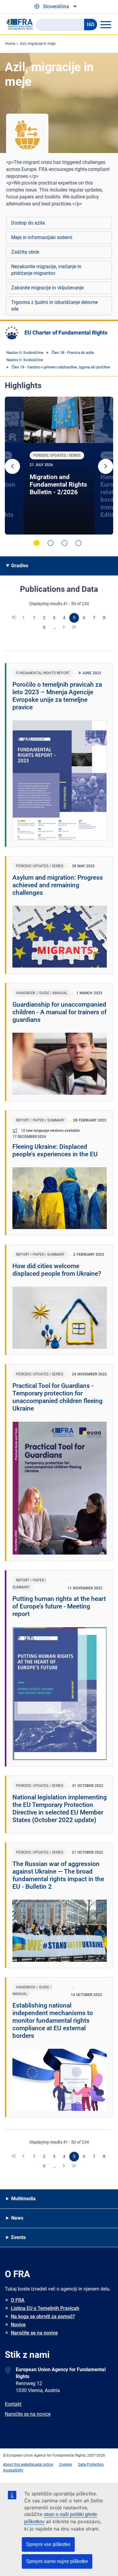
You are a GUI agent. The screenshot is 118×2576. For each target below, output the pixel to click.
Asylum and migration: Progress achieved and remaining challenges (58, 885)
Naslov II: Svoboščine (25, 353)
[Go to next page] (64, 628)
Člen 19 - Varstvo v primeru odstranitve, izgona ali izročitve (61, 367)
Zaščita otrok (25, 252)
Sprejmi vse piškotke (48, 2544)
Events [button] (18, 2237)
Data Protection (91, 2464)
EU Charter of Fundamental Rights (66, 333)
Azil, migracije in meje (38, 44)
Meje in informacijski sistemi (42, 237)
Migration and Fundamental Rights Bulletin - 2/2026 (58, 485)
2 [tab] (51, 543)
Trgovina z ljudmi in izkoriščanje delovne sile (54, 306)
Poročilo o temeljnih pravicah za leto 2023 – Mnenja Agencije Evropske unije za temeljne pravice (57, 696)
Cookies (66, 2464)
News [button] (17, 2218)
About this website (18, 2464)
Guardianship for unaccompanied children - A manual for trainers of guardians (59, 1012)
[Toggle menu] (106, 25)
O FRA (18, 2300)
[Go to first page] (14, 618)
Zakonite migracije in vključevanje (47, 288)
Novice (18, 2325)
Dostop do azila (28, 223)
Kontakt (13, 2404)
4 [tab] (78, 543)
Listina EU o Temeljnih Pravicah (45, 2308)
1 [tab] (37, 543)
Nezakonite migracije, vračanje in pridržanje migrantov (46, 270)
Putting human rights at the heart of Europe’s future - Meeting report (59, 1606)
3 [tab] (64, 543)
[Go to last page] (74, 628)
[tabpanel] (59, 466)
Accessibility (13, 2470)
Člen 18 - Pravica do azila (73, 353)
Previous (12, 466)
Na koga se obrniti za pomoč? (43, 2316)
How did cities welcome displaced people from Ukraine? (57, 1270)
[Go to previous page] (24, 618)
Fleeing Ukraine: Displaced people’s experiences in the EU (55, 1150)
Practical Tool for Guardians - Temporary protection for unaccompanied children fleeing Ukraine (57, 1397)
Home (10, 44)
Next (106, 466)
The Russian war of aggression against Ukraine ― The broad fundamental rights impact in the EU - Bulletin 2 (58, 1875)
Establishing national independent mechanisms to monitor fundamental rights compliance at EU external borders (53, 2021)
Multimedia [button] (23, 2199)
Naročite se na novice (34, 2333)
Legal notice (43, 2464)
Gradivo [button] (20, 566)
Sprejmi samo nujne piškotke (57, 2561)
